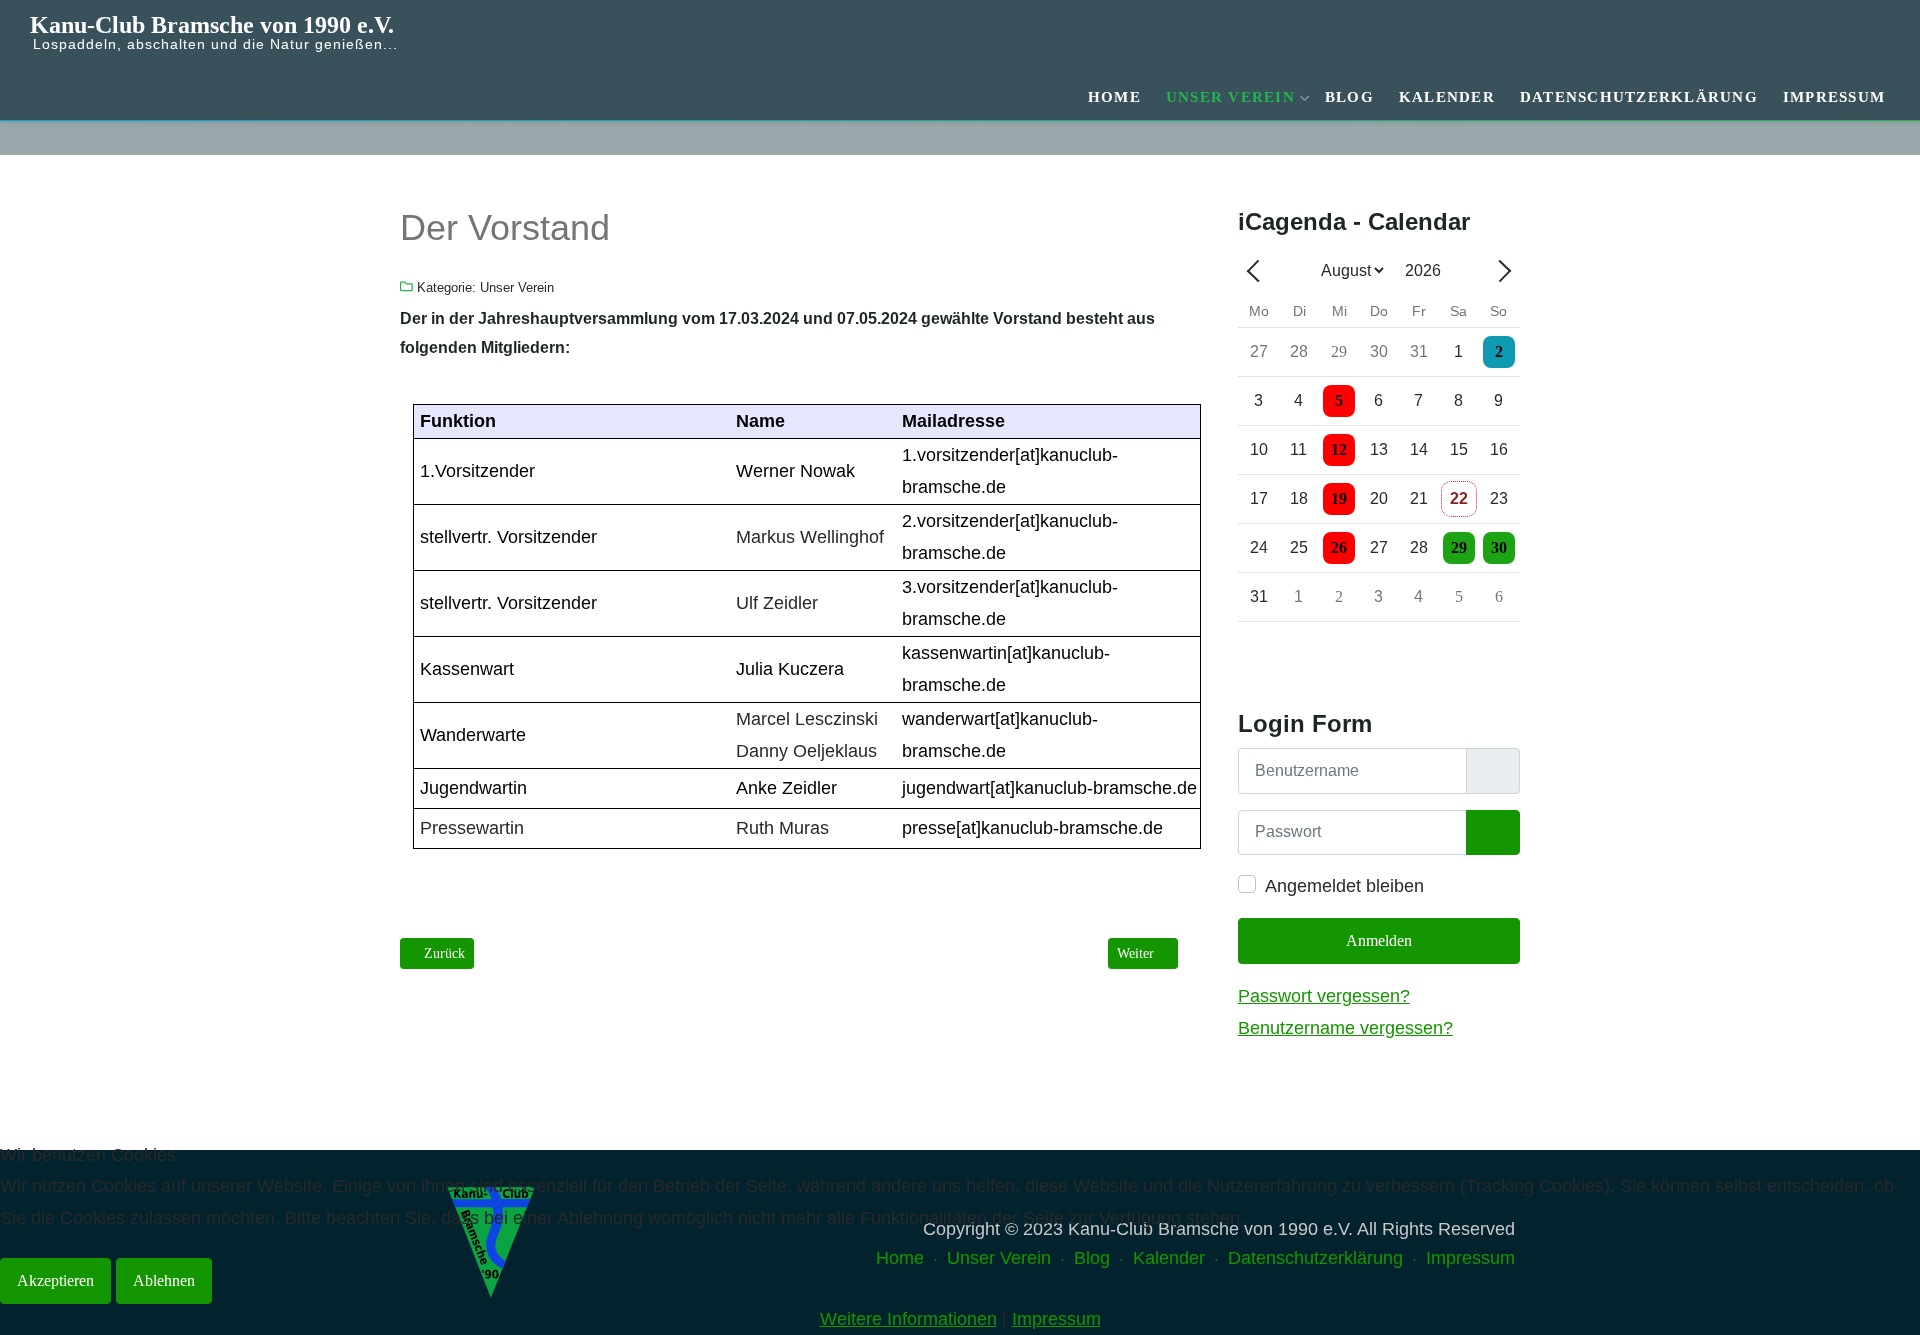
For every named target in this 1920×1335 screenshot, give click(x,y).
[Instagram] (1877, 137)
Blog (1349, 96)
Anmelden (1379, 940)
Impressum (1834, 96)
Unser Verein (1230, 96)
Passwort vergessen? (1324, 996)
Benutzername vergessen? (1345, 1028)
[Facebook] (1851, 137)
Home (1114, 96)
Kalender (1447, 96)
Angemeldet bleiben (1344, 886)
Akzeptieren (55, 1280)
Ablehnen (164, 1280)
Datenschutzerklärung (1639, 96)
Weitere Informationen (908, 1319)
